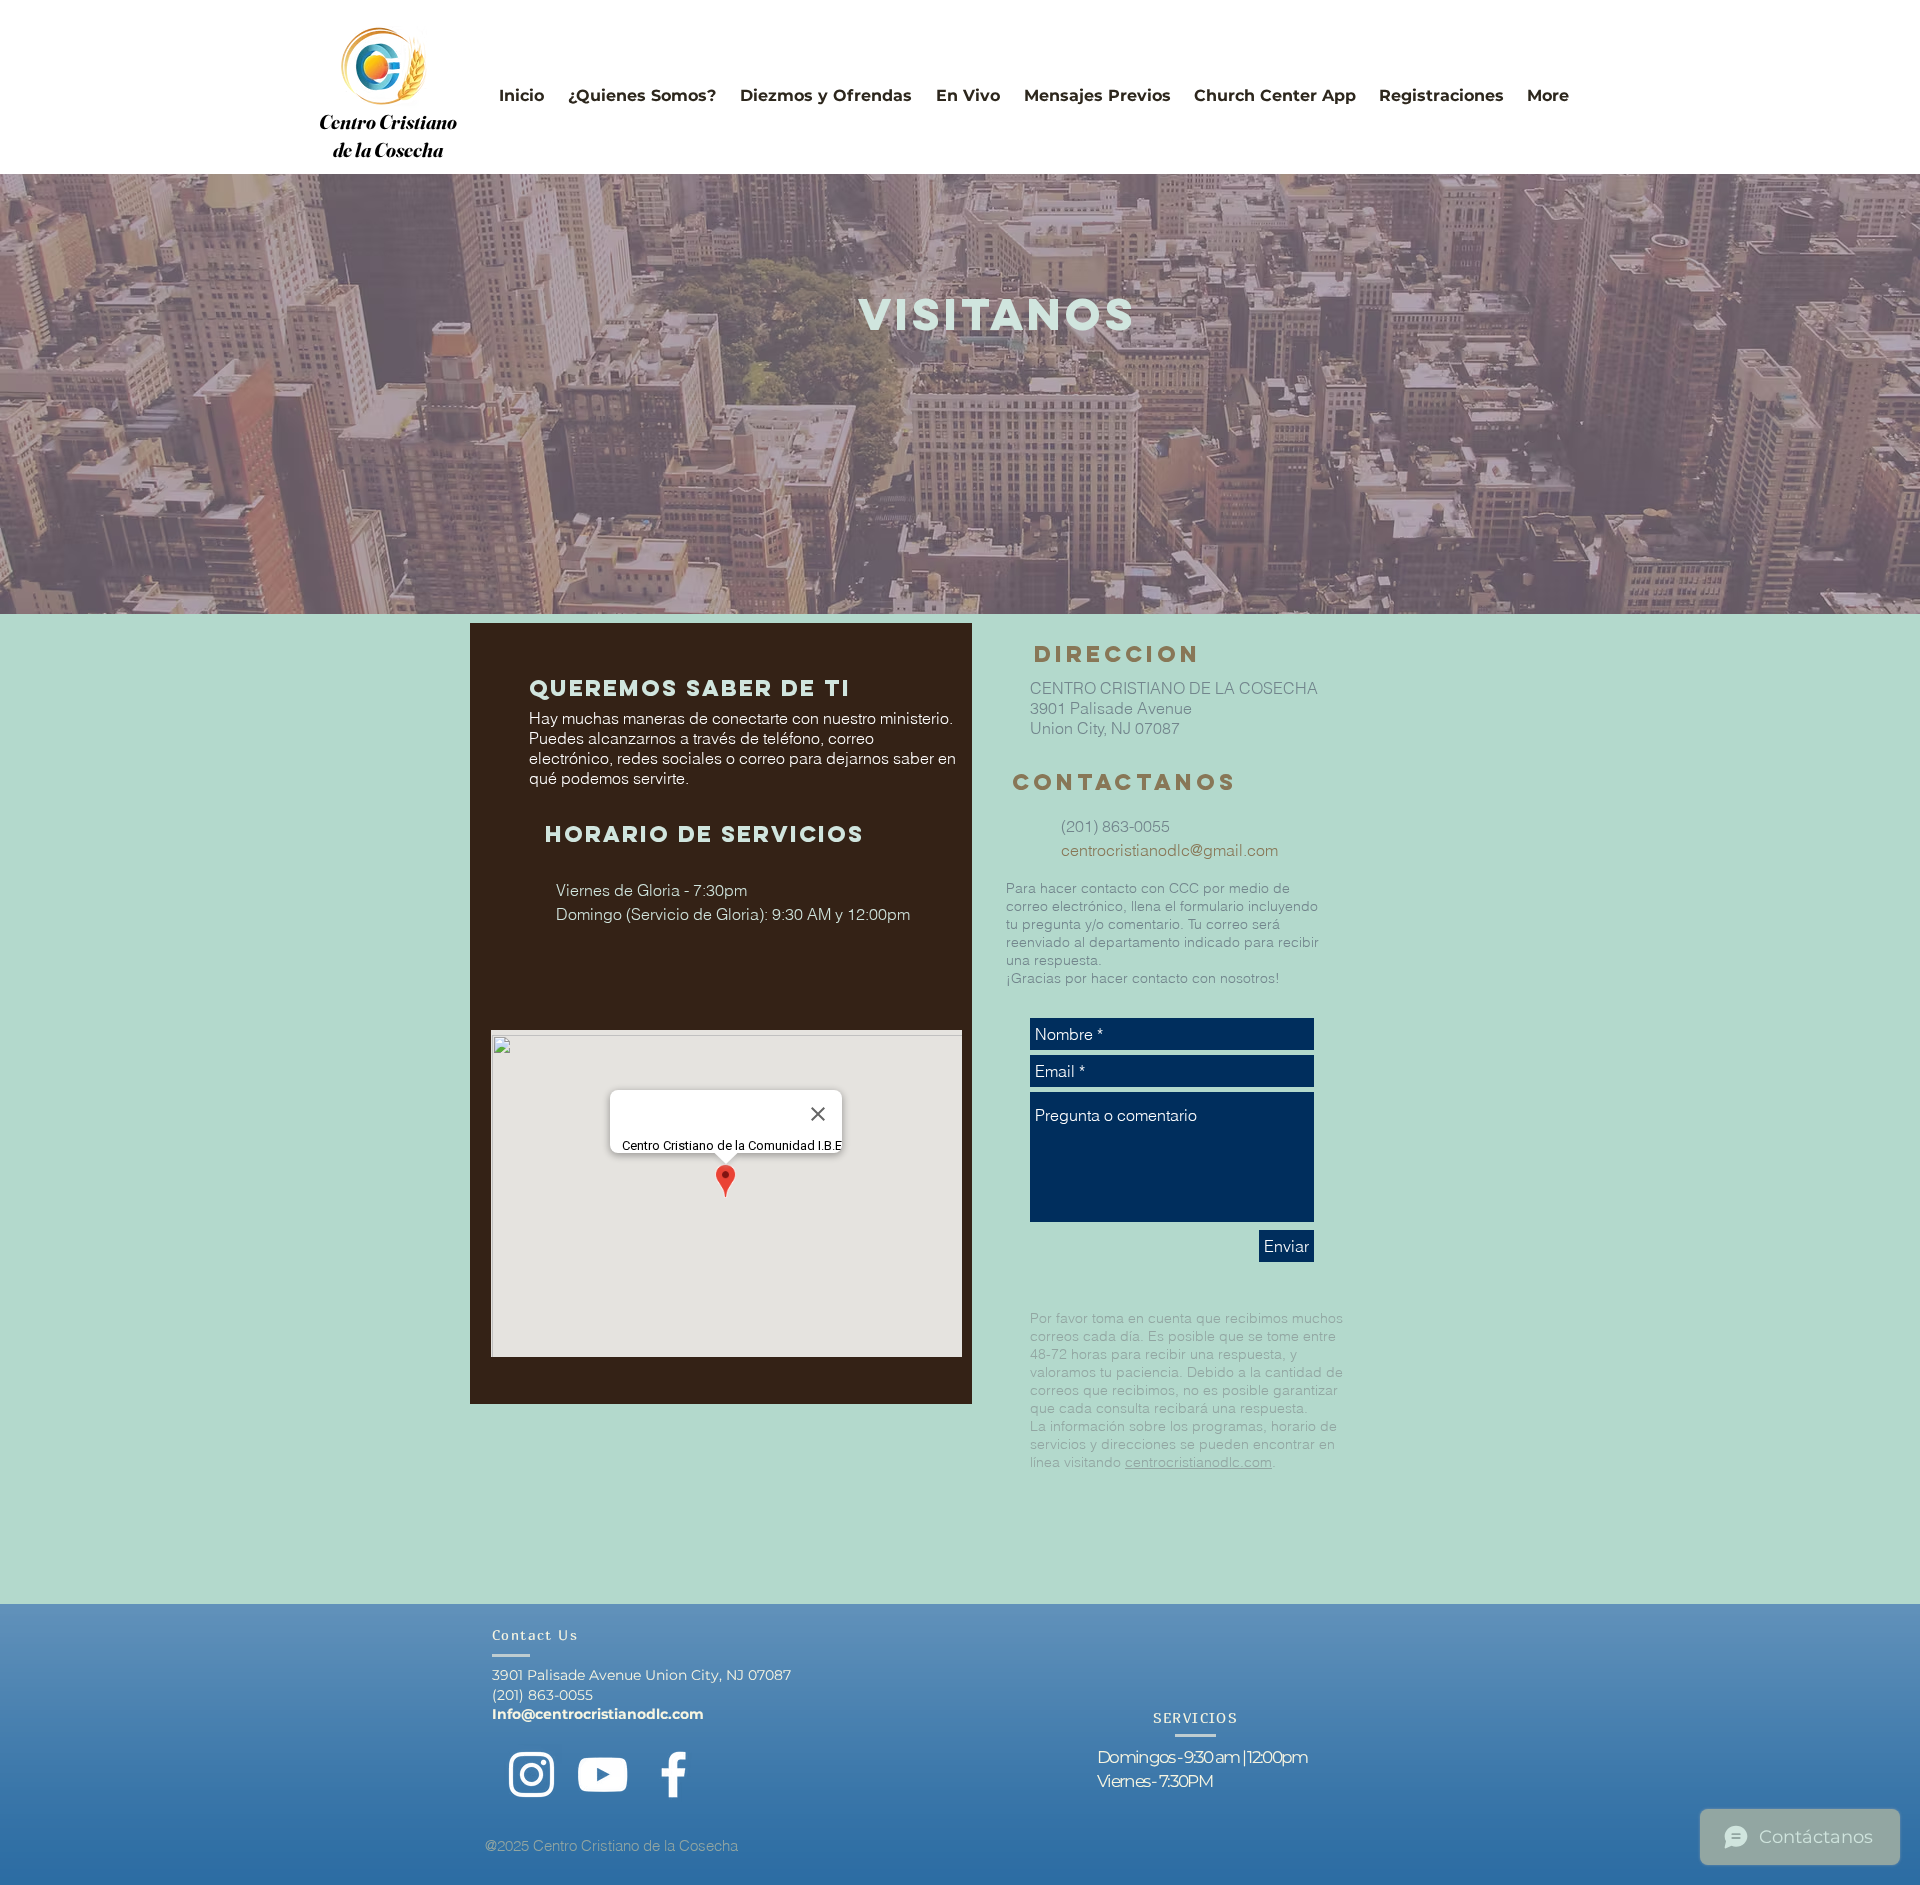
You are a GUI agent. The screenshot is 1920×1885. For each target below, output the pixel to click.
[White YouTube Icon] (602, 1774)
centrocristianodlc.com (1198, 1462)
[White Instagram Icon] (531, 1774)
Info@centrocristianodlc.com (598, 1714)
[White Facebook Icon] (673, 1774)
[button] (642, 86)
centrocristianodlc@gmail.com (1169, 850)
